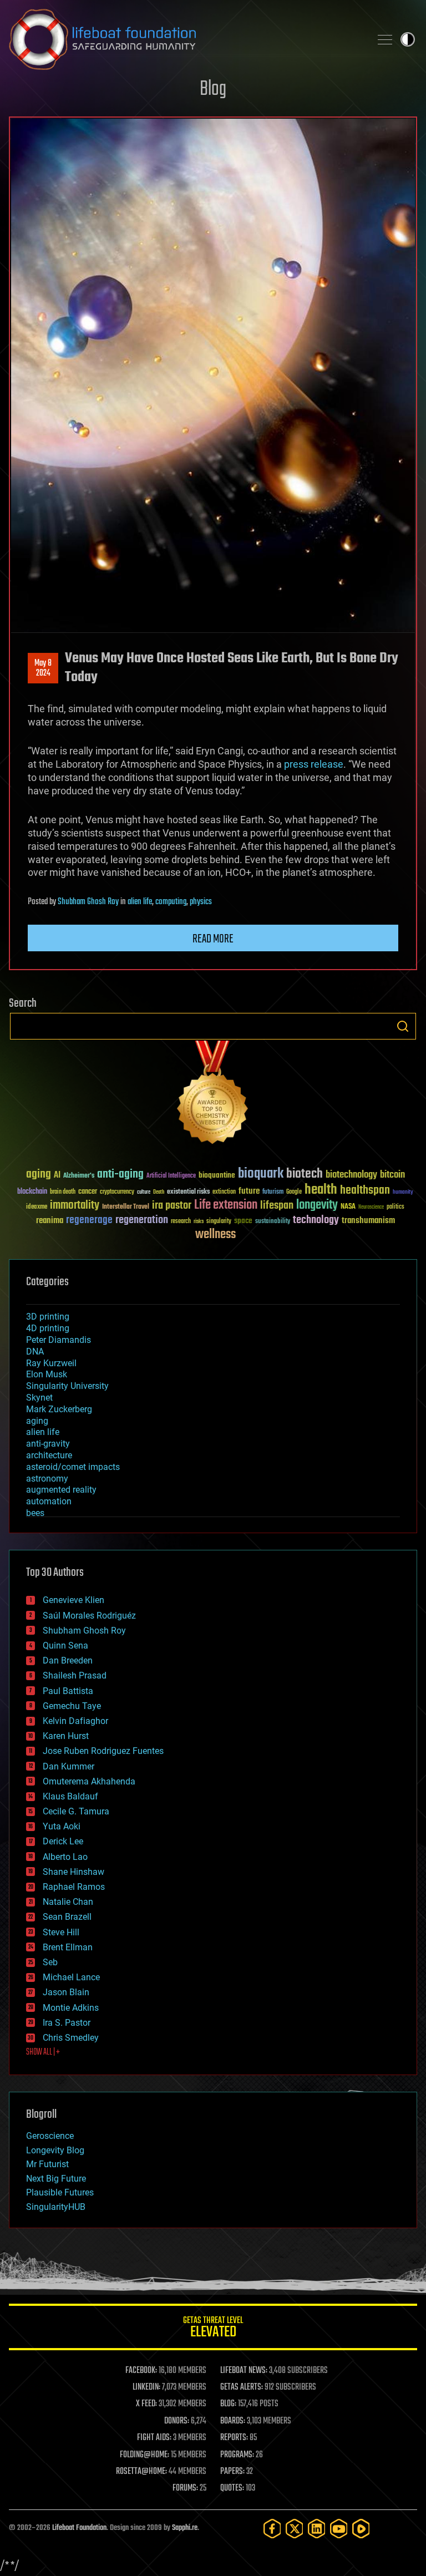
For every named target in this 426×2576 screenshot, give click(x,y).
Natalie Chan (68, 1902)
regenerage (89, 1220)
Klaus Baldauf (70, 1796)
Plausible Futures (60, 2192)
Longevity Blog (55, 2150)
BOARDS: (233, 2421)
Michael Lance (71, 1977)
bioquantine (217, 1175)
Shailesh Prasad (75, 1675)
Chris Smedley (71, 2038)
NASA (348, 1207)
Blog (213, 90)
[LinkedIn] (317, 2529)
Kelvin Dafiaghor (75, 1721)
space (243, 1221)
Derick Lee (63, 1841)
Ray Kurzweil (51, 1363)
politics (395, 1207)
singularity (219, 1222)
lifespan (277, 1206)
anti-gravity (48, 1444)
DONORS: (177, 2421)
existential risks (188, 1192)
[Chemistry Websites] (213, 1095)
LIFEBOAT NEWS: (244, 2371)
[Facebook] (272, 2529)
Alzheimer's (79, 1176)
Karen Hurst (66, 1736)
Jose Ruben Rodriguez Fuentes (103, 1751)
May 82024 (43, 668)
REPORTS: (234, 2438)
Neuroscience (371, 1208)
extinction (224, 1192)
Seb (50, 1962)
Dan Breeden (68, 1660)
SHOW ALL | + (43, 2052)
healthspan (365, 1191)
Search (403, 1026)
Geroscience (50, 2136)
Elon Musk (47, 1374)
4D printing (48, 1328)
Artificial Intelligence (171, 1176)
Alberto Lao (65, 1857)
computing (171, 902)
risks (199, 1221)
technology (316, 1221)
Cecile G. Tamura (76, 1811)
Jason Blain (66, 1992)
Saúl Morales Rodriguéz (89, 1616)
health (321, 1190)
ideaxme (37, 1208)
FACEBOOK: (141, 2371)
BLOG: (228, 2404)
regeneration (142, 1220)
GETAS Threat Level (213, 2329)
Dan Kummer (69, 1766)
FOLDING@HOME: (144, 2455)
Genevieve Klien (73, 1600)
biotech (305, 1174)
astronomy (47, 1479)
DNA (35, 1352)
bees (35, 1513)
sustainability (273, 1222)
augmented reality (61, 1490)
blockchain (32, 1192)
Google (294, 1192)
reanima (50, 1221)
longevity (317, 1205)
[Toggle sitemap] (385, 39)
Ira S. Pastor (67, 2023)
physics (201, 902)
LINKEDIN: (146, 2387)
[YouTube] (339, 2529)
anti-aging (120, 1175)
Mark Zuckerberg (59, 1409)
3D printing (48, 1317)
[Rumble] (361, 2529)
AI (57, 1176)
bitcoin (392, 1175)
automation (49, 1501)
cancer (88, 1192)
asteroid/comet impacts (73, 1467)
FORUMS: (185, 2488)
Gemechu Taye (72, 1706)
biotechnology (351, 1175)
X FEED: (146, 2404)
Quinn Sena (65, 1646)
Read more (213, 939)
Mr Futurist (47, 2164)
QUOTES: (232, 2488)
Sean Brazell (67, 1917)
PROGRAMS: (237, 2455)
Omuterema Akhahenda (89, 1781)
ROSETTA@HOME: (141, 2472)
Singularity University (67, 1386)
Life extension (226, 1205)
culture (144, 1192)
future (249, 1191)
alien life (140, 902)
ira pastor (172, 1206)
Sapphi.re (185, 2528)
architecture (49, 1455)
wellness (215, 1235)
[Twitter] (295, 2529)
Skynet (39, 1398)
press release (314, 764)
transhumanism (368, 1221)
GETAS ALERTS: (242, 2387)
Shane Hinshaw (73, 1872)
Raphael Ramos (74, 1887)
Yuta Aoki (62, 1826)
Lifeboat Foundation (79, 2528)
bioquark (261, 1174)
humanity (403, 1193)
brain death (63, 1192)
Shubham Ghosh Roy (88, 902)
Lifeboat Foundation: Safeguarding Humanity (185, 39)
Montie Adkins (71, 2008)
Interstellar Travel (126, 1207)
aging (39, 1175)
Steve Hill (61, 1932)
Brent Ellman (68, 1947)
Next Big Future (56, 2179)
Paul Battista (68, 1691)
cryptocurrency (117, 1192)
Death (159, 1192)
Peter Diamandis (59, 1340)
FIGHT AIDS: (154, 2438)
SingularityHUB (56, 2207)
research (181, 1222)
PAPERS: (232, 2472)
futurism (273, 1193)
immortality (75, 1205)
